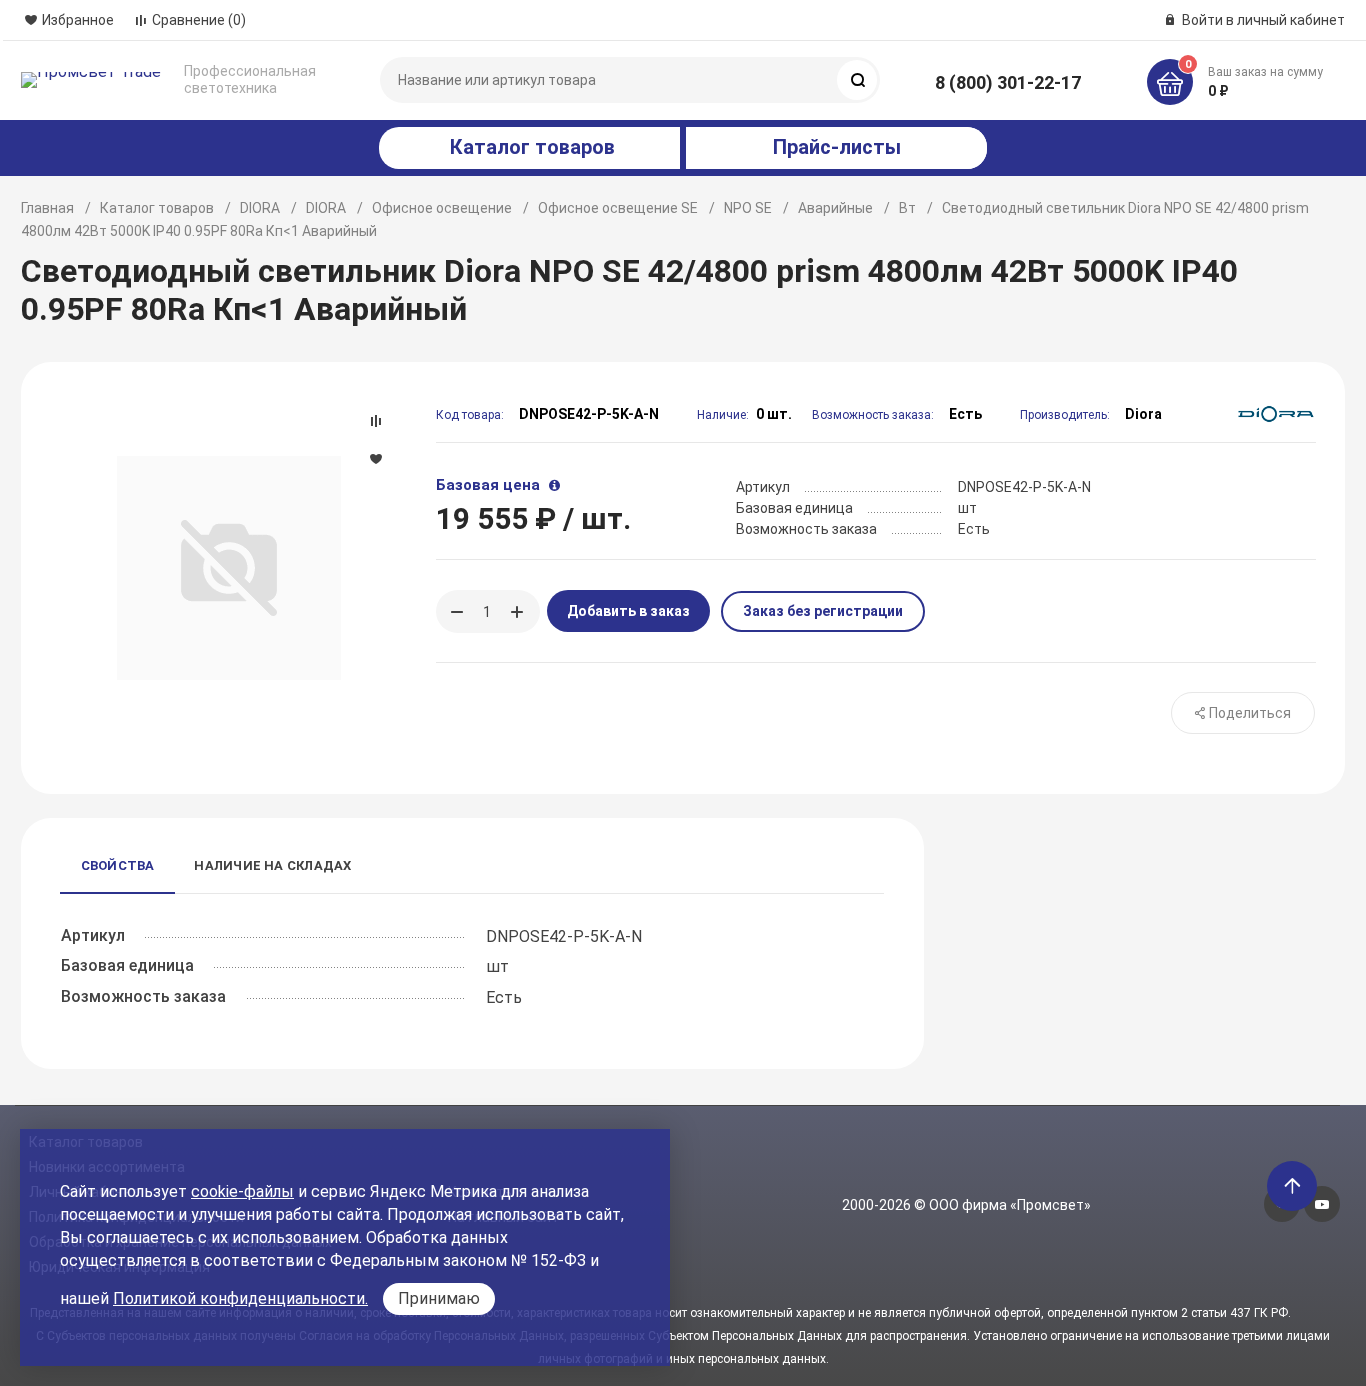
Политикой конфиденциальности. (240, 1298)
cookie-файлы (242, 1191)
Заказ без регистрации (823, 611)
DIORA (260, 208)
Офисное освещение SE (618, 208)
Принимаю (439, 1298)
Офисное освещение (442, 208)
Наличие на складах (272, 865)
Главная (47, 208)
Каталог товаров (157, 208)
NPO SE (748, 208)
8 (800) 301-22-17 (1008, 82)
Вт (907, 208)
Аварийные (835, 208)
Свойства (118, 865)
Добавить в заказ (628, 611)
